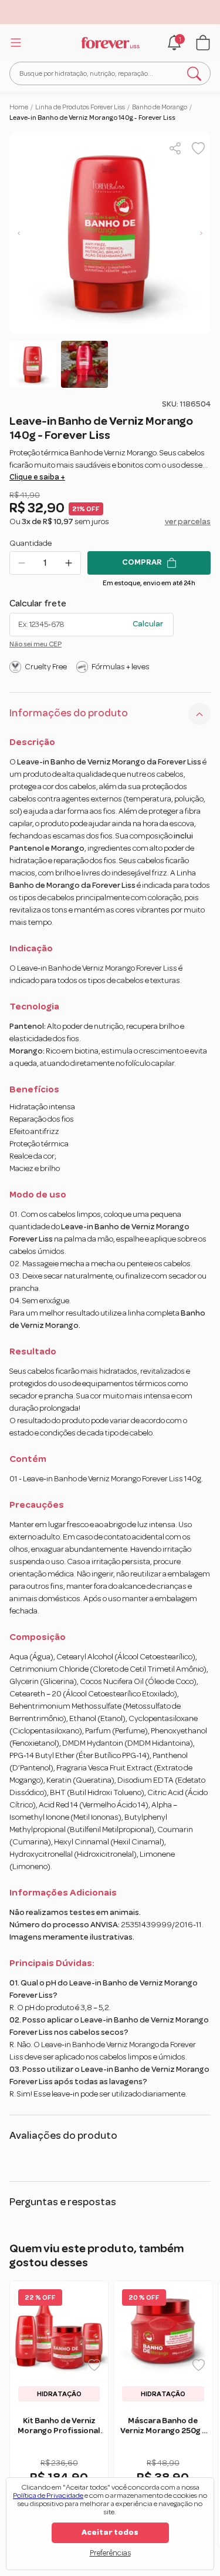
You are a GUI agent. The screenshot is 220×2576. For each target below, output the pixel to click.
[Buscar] (194, 73)
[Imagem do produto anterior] (19, 233)
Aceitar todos (110, 2533)
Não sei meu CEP (35, 644)
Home (19, 107)
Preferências (110, 2553)
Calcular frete (38, 603)
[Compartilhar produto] (175, 148)
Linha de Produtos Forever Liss (80, 107)
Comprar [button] (142, 562)
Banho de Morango (160, 107)
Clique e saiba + (37, 477)
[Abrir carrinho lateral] (203, 43)
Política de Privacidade (48, 2496)
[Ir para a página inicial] (110, 43)
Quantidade (31, 544)
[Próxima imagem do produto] (201, 233)
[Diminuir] (22, 563)
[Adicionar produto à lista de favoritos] (198, 148)
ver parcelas (188, 522)
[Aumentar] (69, 563)
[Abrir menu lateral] (14, 42)
